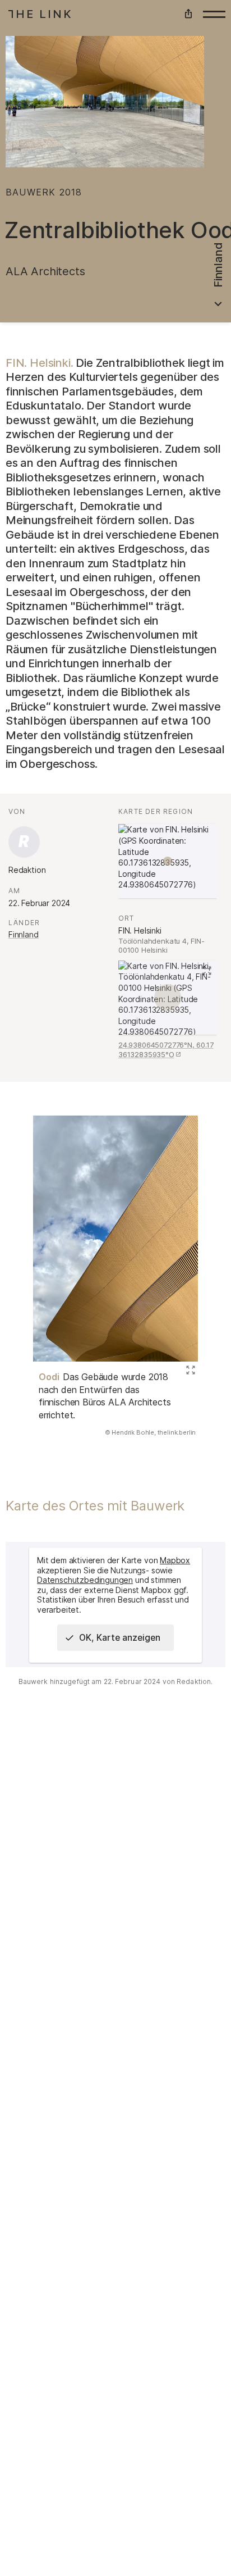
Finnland (24, 934)
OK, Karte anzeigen (120, 1638)
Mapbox (175, 1560)
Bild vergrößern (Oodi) (189, 1371)
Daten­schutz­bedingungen (85, 1580)
